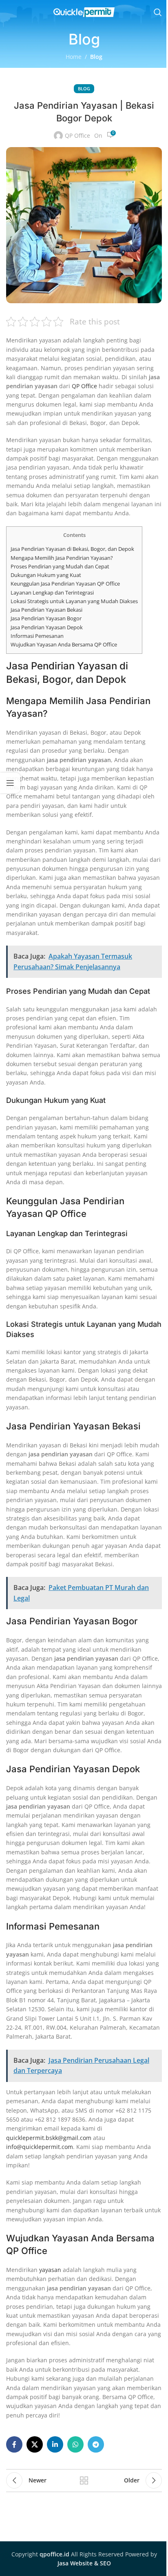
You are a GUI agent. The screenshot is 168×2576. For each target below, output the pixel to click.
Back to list (84, 2480)
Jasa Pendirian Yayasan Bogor (46, 618)
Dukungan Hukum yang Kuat (46, 575)
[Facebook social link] (14, 2444)
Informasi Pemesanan (37, 636)
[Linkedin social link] (55, 2444)
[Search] (158, 12)
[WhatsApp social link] (75, 2444)
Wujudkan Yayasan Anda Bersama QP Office (64, 644)
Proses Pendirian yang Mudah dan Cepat (60, 566)
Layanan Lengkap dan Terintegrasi (52, 593)
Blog (96, 57)
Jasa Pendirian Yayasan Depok (47, 627)
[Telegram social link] (96, 2444)
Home (74, 57)
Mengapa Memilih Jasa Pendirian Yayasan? (62, 558)
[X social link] (35, 2444)
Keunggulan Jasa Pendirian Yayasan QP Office (65, 584)
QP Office (77, 135)
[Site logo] (84, 12)
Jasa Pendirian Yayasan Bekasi (46, 610)
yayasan (50, 2270)
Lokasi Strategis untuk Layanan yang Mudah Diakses (74, 601)
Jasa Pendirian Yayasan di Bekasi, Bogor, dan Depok (72, 549)
